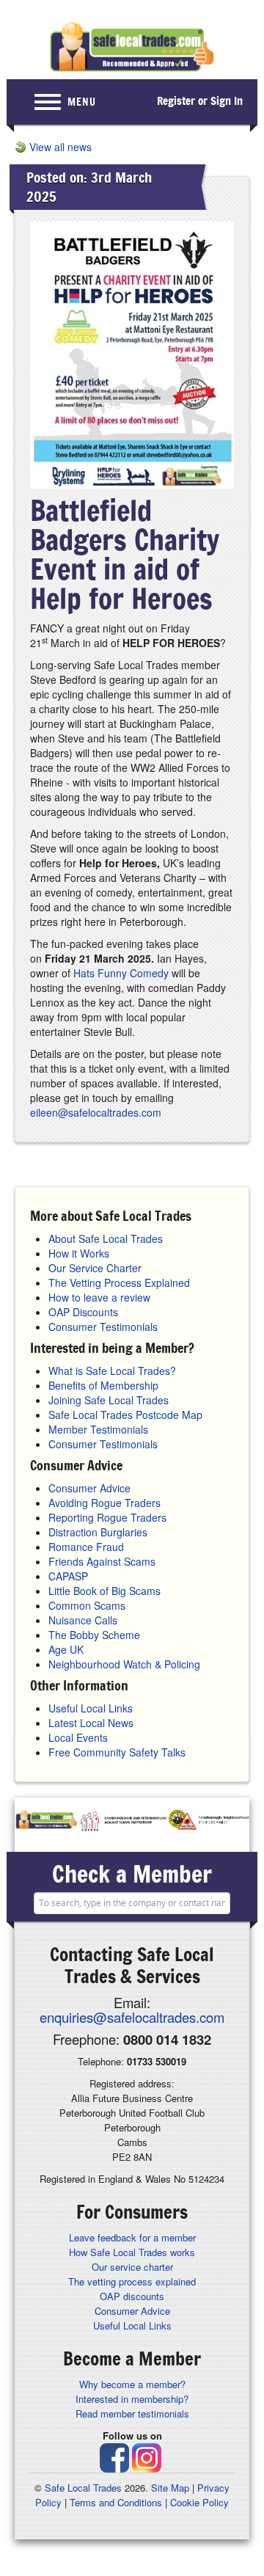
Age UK (66, 1649)
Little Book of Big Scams (104, 1591)
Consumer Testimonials (103, 1327)
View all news (60, 147)
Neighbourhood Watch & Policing (124, 1664)
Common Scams (87, 1605)
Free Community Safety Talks (117, 1752)
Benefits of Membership (103, 1385)
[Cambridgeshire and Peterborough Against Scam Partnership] (123, 1821)
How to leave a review (99, 1297)
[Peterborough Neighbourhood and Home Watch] (209, 1821)
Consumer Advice (89, 1488)
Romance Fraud (86, 1547)
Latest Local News (91, 1723)
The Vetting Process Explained (119, 1282)
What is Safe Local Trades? (112, 1371)
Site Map (170, 2488)
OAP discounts (132, 2296)
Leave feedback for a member (132, 2237)
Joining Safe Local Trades (109, 1400)
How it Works (79, 1253)
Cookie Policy (199, 2502)
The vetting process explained (132, 2281)
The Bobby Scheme (94, 1635)
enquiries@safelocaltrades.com (132, 2017)
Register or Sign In (200, 101)
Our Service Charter (95, 1268)
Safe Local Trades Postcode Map (125, 1415)
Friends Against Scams (102, 1561)
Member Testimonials (98, 1429)
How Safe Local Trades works (132, 2252)
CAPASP (68, 1576)
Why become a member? (132, 2384)
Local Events (78, 1737)
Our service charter (132, 2267)
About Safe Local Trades (106, 1238)
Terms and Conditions (116, 2502)
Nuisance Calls (83, 1620)
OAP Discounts (83, 1312)
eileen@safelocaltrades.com (96, 1112)
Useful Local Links (91, 1708)
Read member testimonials (132, 2413)
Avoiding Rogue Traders (104, 1503)
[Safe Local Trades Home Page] (132, 47)
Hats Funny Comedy (121, 973)
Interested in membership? (132, 2399)
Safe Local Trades (83, 2488)
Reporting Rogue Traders (107, 1517)
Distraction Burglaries (98, 1532)
